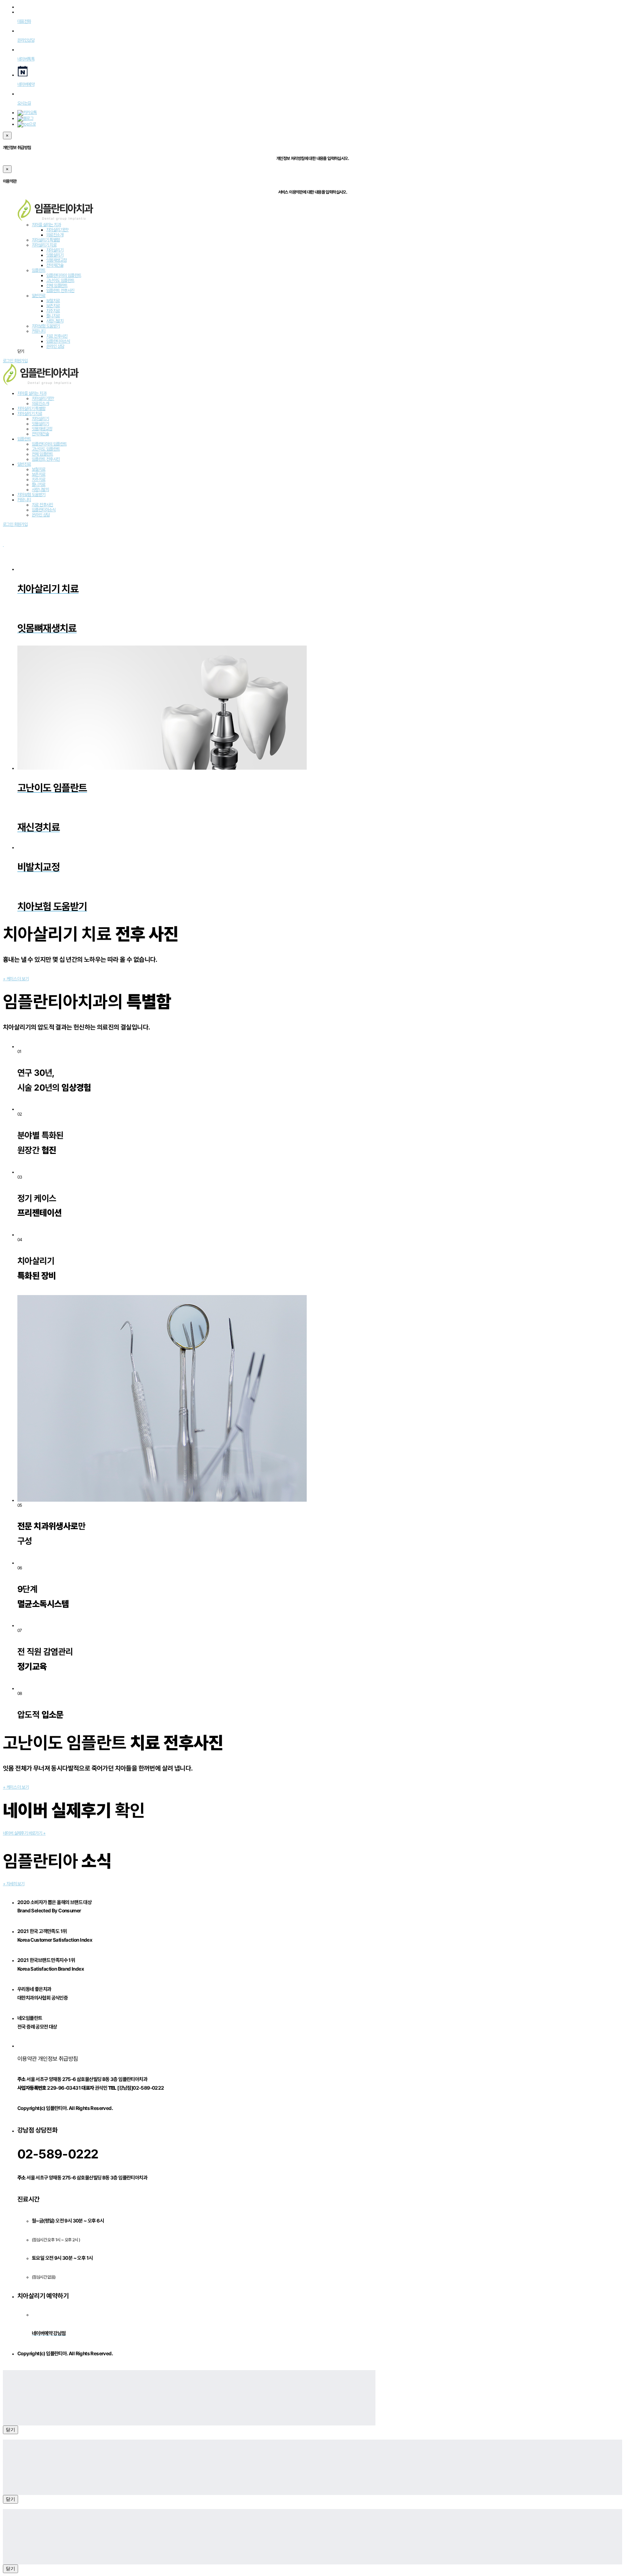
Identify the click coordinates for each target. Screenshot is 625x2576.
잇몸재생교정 (56, 260)
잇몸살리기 (55, 255)
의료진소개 (55, 235)
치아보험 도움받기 (46, 326)
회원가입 (21, 361)
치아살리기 (55, 250)
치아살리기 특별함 (46, 240)
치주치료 (53, 311)
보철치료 (53, 301)
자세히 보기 (14, 1884)
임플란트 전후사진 (60, 291)
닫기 (10, 2430)
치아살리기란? (58, 230)
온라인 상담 (55, 346)
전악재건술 (55, 265)
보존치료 (53, 306)
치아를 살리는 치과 (46, 225)
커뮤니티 (39, 331)
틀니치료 (53, 316)
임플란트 (39, 270)
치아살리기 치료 (44, 245)
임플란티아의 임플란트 (64, 275)
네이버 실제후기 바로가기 (24, 1833)
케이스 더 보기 (16, 979)
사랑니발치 (55, 321)
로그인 (8, 361)
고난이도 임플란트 (60, 280)
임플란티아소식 (58, 341)
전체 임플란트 (57, 285)
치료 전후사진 (57, 336)
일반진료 (39, 296)
